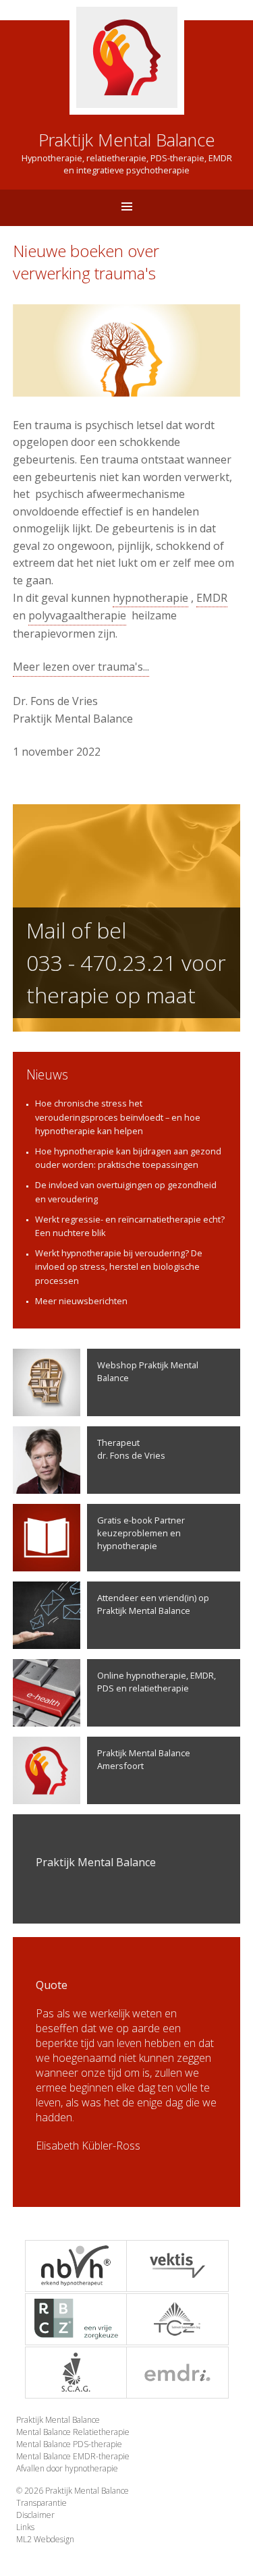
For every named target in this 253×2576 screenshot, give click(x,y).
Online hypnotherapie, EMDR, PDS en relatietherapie (157, 1682)
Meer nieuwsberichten (81, 1301)
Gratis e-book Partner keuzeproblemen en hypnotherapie (141, 1533)
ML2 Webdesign (45, 2539)
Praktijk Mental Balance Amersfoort (144, 1759)
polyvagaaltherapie (77, 615)
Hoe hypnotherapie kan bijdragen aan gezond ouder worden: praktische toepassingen (128, 1158)
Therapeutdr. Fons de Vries (131, 1449)
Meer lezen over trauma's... (81, 667)
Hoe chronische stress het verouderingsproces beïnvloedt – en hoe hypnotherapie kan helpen (118, 1117)
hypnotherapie (150, 598)
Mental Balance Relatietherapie (73, 2432)
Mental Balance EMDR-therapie (73, 2456)
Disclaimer (35, 2515)
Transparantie (41, 2503)
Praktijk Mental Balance (58, 2420)
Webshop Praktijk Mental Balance (148, 1371)
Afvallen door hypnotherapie (67, 2468)
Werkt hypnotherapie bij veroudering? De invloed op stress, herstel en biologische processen (119, 1266)
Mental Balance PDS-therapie (69, 2444)
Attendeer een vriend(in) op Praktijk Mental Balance (153, 1604)
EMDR (212, 598)
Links (25, 2527)
